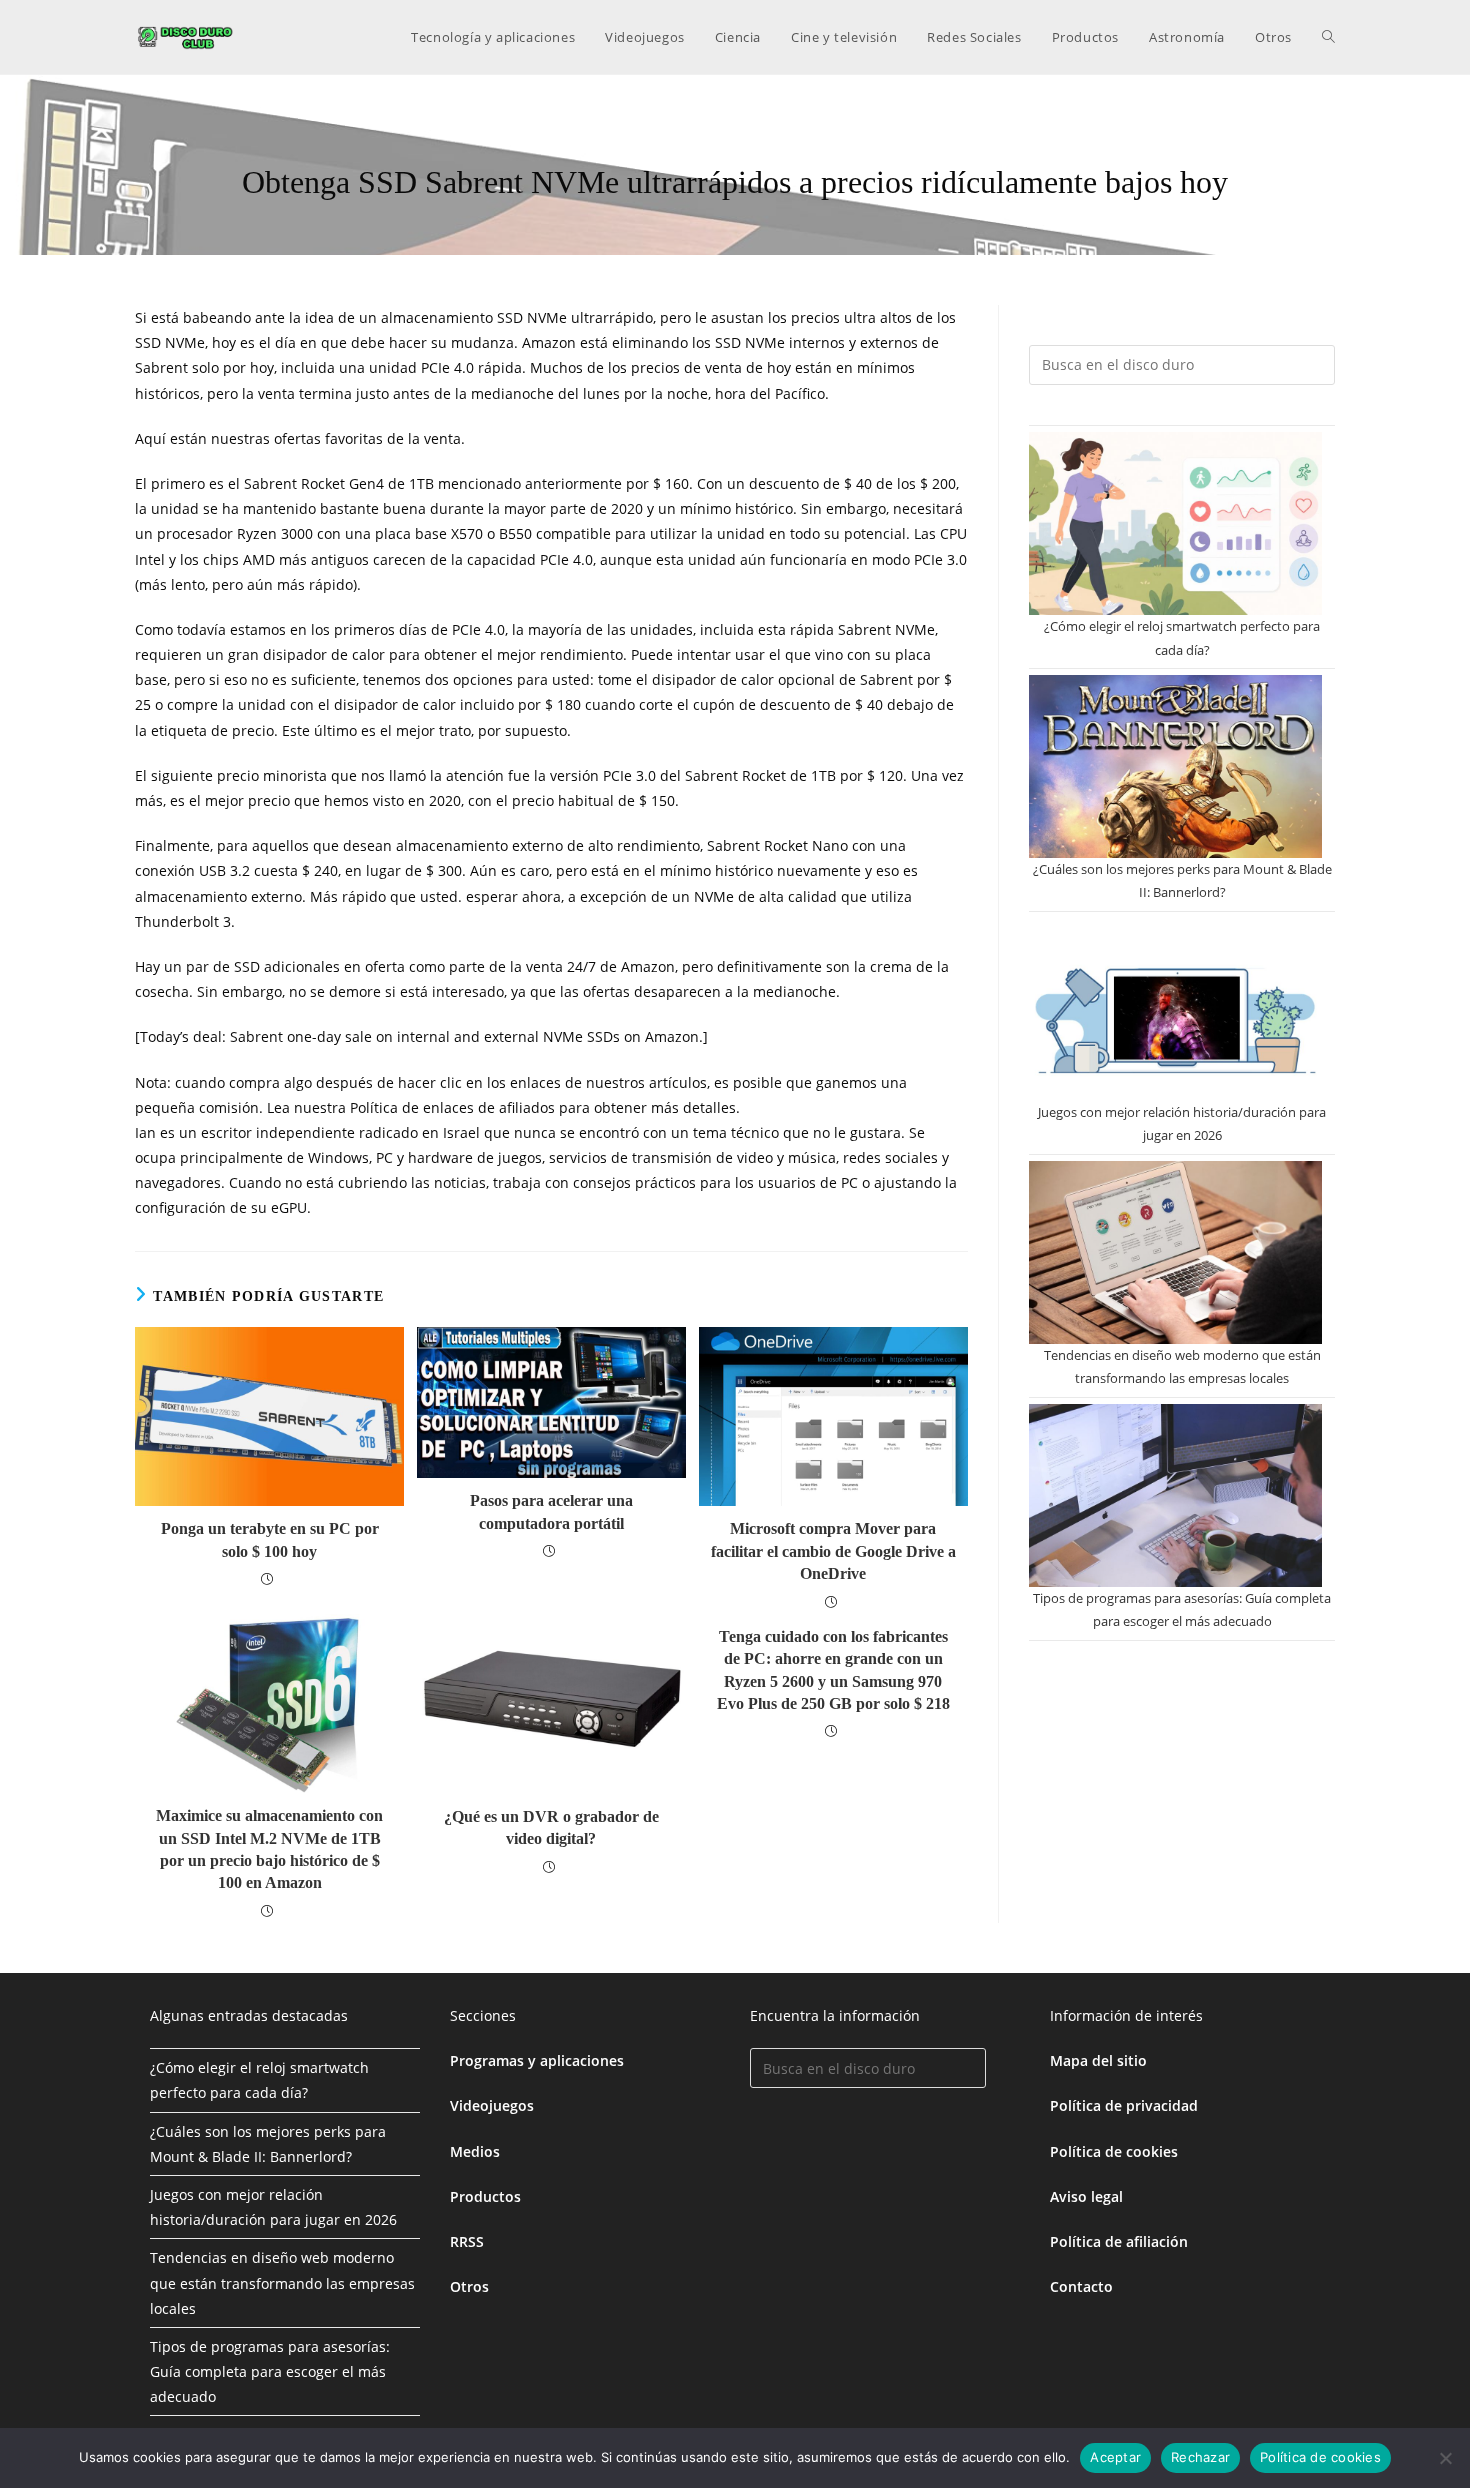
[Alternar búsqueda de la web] (1328, 37)
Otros (469, 2286)
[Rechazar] (1445, 2458)
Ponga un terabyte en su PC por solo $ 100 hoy (270, 1539)
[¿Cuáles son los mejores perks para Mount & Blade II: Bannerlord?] (1175, 766)
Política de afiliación (1119, 2241)
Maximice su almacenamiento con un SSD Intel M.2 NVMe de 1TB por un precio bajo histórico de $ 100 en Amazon (269, 1849)
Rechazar (1200, 2457)
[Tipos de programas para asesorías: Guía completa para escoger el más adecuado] (1175, 1495)
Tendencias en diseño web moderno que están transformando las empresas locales (282, 2282)
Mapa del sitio (1098, 2060)
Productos (485, 2196)
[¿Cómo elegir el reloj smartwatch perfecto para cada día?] (1175, 523)
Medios (475, 2151)
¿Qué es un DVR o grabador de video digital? (551, 1827)
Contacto (1081, 2286)
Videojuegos (492, 2105)
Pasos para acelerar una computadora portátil (551, 1511)
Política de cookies (1114, 2151)
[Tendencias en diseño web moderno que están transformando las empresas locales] (1175, 1252)
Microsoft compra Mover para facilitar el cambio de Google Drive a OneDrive (833, 1551)
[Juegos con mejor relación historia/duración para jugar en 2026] (1175, 1009)
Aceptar (1115, 2457)
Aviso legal (1086, 2196)
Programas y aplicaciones (537, 2060)
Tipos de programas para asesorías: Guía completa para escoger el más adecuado (270, 2371)
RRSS (467, 2241)
